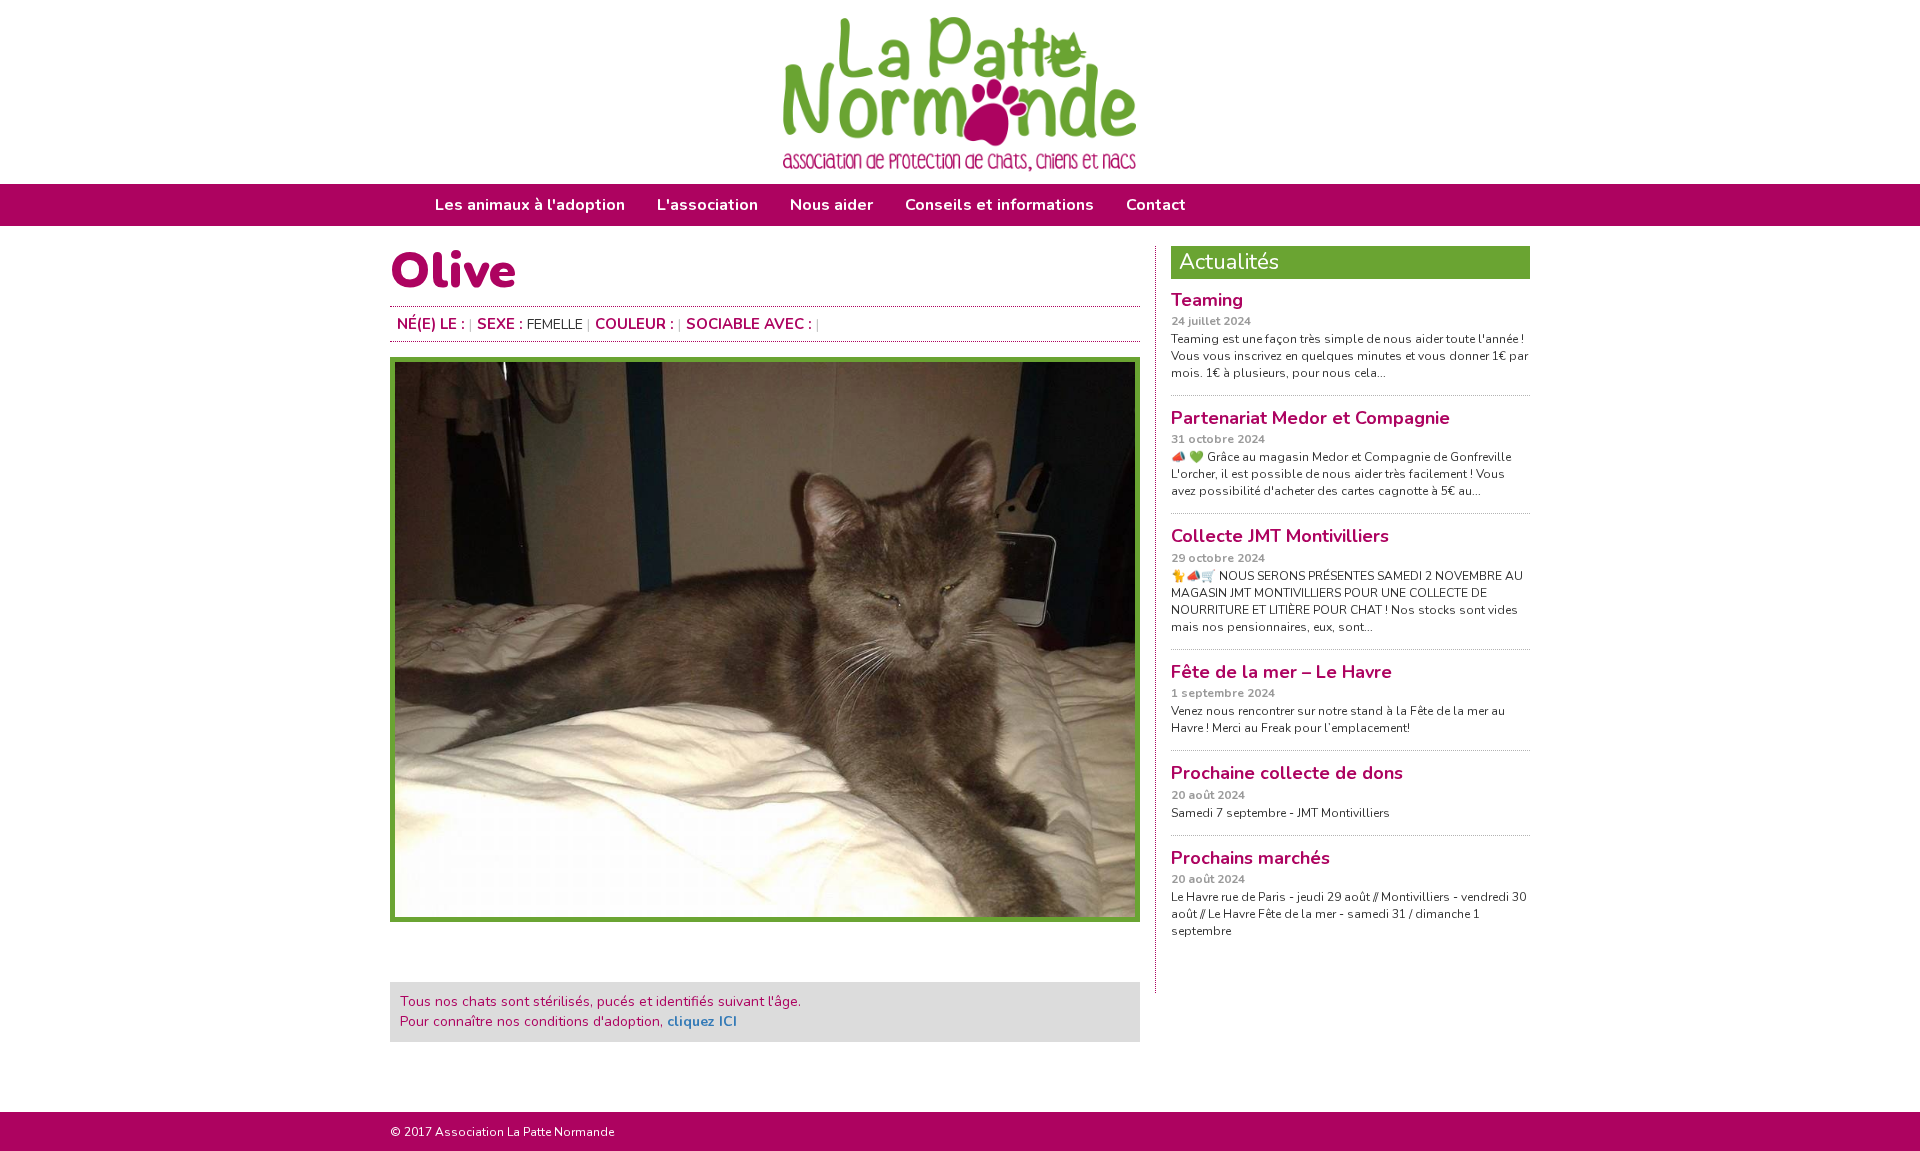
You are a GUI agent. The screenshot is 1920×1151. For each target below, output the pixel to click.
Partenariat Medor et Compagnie (1310, 418)
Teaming (1207, 300)
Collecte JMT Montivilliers (1280, 536)
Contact (1156, 205)
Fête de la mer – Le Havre (1281, 672)
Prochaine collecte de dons (1287, 773)
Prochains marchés (1250, 858)
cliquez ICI (702, 1021)
